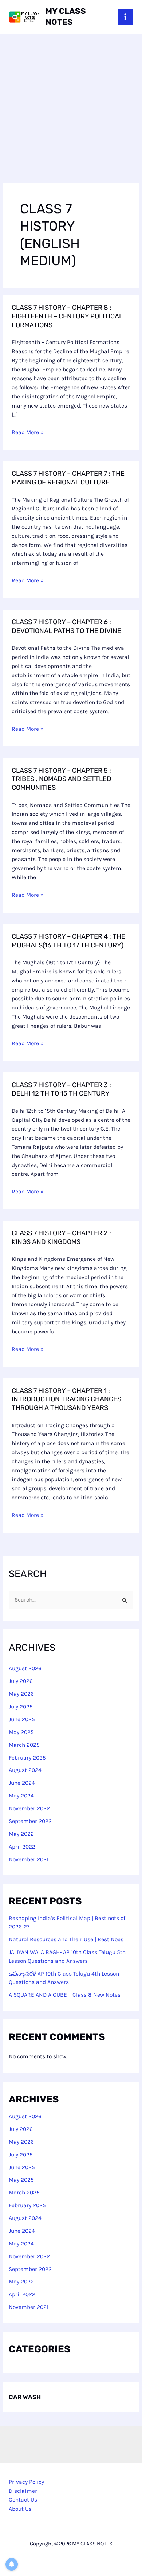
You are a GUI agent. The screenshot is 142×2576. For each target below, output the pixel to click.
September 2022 (30, 1821)
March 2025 (24, 1745)
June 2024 (22, 1783)
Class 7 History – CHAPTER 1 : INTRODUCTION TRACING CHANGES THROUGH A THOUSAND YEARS (66, 1399)
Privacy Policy (26, 2482)
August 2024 (25, 1770)
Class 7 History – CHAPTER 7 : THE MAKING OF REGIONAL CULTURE (68, 478)
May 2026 (21, 1694)
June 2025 (22, 1719)
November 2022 (29, 1808)
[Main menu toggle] (125, 17)
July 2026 (21, 1681)
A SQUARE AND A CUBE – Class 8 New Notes (65, 1995)
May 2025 (21, 1732)
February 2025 (27, 1758)
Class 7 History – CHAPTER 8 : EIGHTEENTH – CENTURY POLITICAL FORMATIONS (67, 316)
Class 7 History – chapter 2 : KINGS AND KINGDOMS (61, 1237)
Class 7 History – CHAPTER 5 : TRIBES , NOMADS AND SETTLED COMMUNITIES (62, 779)
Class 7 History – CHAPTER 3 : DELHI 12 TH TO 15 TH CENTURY (61, 1089)
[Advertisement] (71, 108)
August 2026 (25, 1668)
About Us (20, 2509)
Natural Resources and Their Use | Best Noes (66, 1939)
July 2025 (21, 1707)
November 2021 (29, 1859)
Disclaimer (23, 2491)
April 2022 (22, 1847)
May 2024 (21, 1796)
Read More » (28, 432)
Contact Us (23, 2500)
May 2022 (21, 1834)
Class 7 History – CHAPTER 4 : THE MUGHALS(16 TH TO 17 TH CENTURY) (68, 941)
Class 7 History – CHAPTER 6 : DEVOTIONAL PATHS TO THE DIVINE (66, 626)
